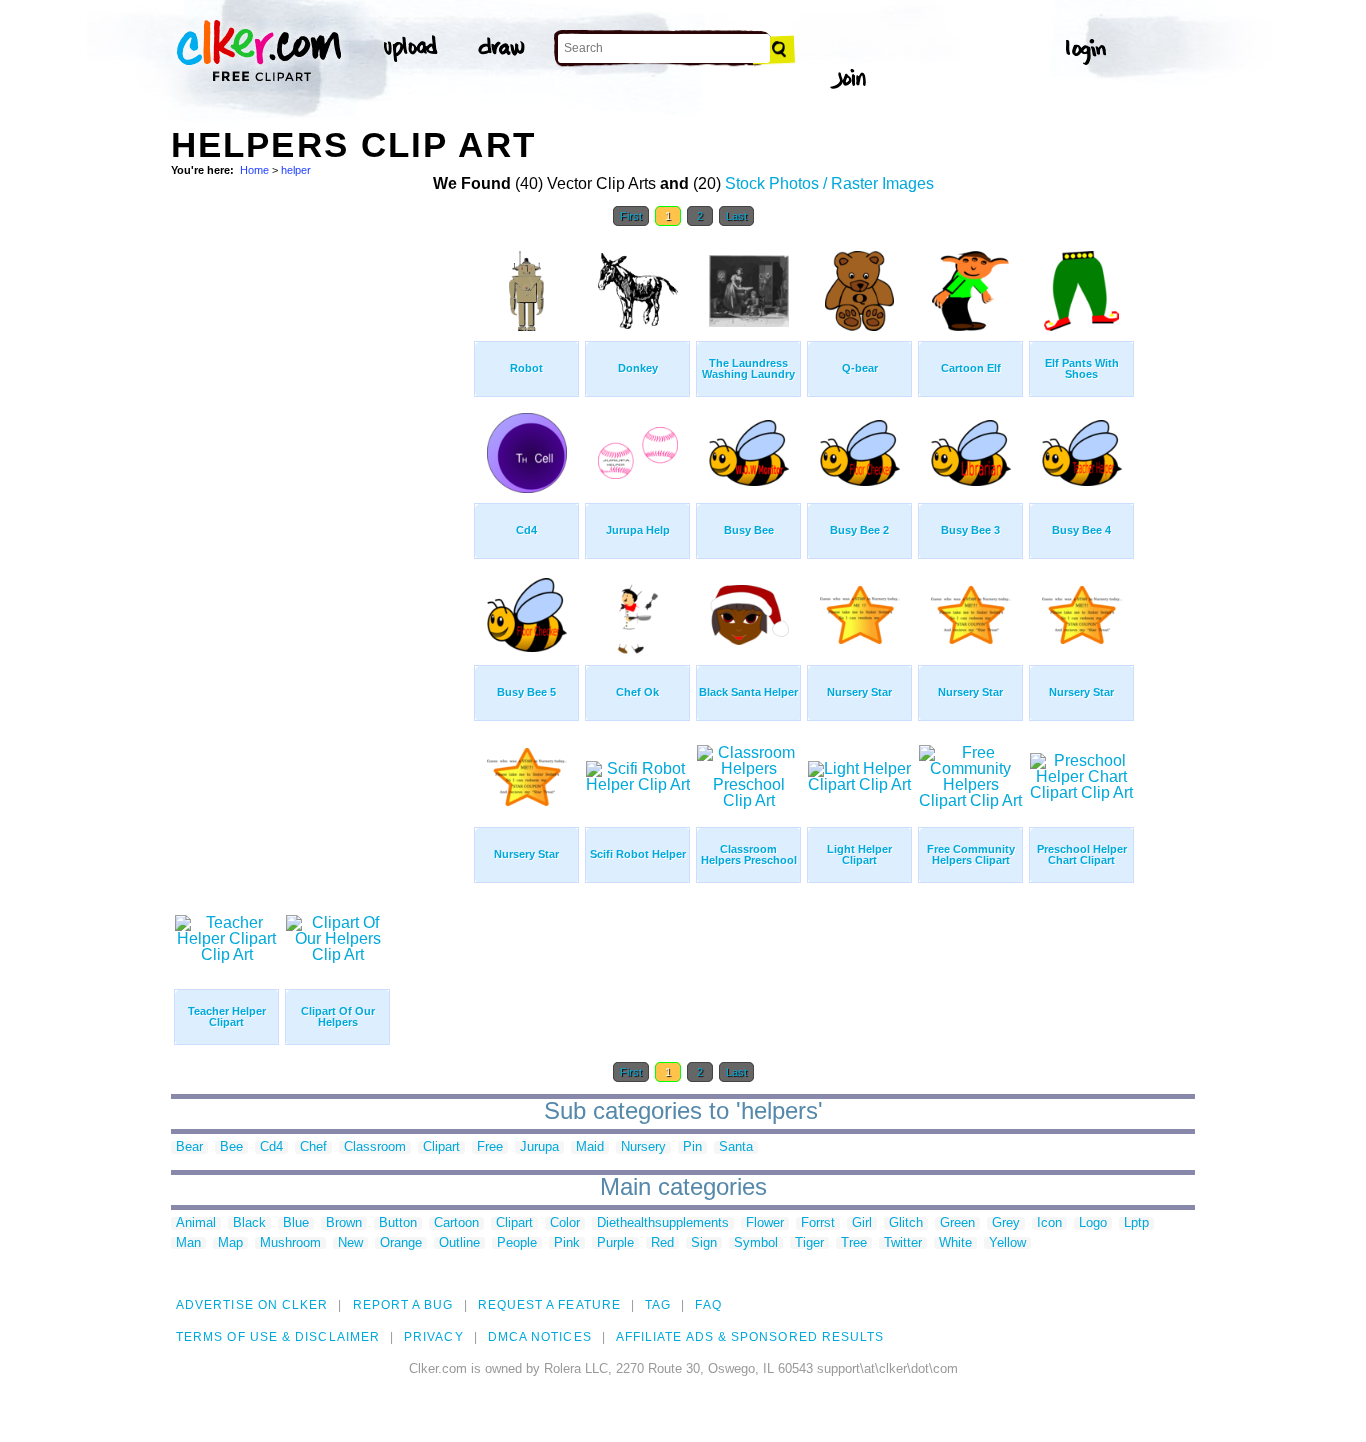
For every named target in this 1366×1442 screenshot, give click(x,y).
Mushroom (290, 1243)
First (631, 216)
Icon (1049, 1223)
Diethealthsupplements (663, 1223)
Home (254, 170)
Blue (296, 1223)
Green (957, 1223)
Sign (704, 1243)
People (517, 1243)
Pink (567, 1243)
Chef (313, 1147)
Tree (854, 1243)
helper (296, 170)
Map (230, 1243)
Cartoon (456, 1223)
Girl (862, 1223)
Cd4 (271, 1147)
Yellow (1007, 1243)
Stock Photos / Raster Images (829, 183)
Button (398, 1223)
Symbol (756, 1243)
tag (658, 1305)
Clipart (441, 1147)
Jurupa (539, 1147)
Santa (736, 1147)
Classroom (375, 1147)
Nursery (643, 1147)
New (350, 1243)
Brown (344, 1223)
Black (249, 1223)
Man (188, 1243)
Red (662, 1243)
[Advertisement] (321, 538)
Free (490, 1147)
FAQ (708, 1305)
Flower (765, 1223)
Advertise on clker (252, 1305)
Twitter (903, 1243)
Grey (1006, 1223)
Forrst (818, 1223)
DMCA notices (540, 1337)
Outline (459, 1243)
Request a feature (549, 1305)
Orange (401, 1243)
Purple (615, 1243)
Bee (231, 1147)
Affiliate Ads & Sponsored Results (750, 1337)
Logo (1093, 1223)
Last (736, 216)
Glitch (906, 1223)
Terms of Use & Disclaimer (278, 1337)
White (955, 1243)
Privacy (434, 1337)
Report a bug (403, 1305)
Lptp (1136, 1223)
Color (565, 1223)
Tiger (809, 1243)
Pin (692, 1147)
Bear (189, 1147)
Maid (590, 1147)
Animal (196, 1223)
